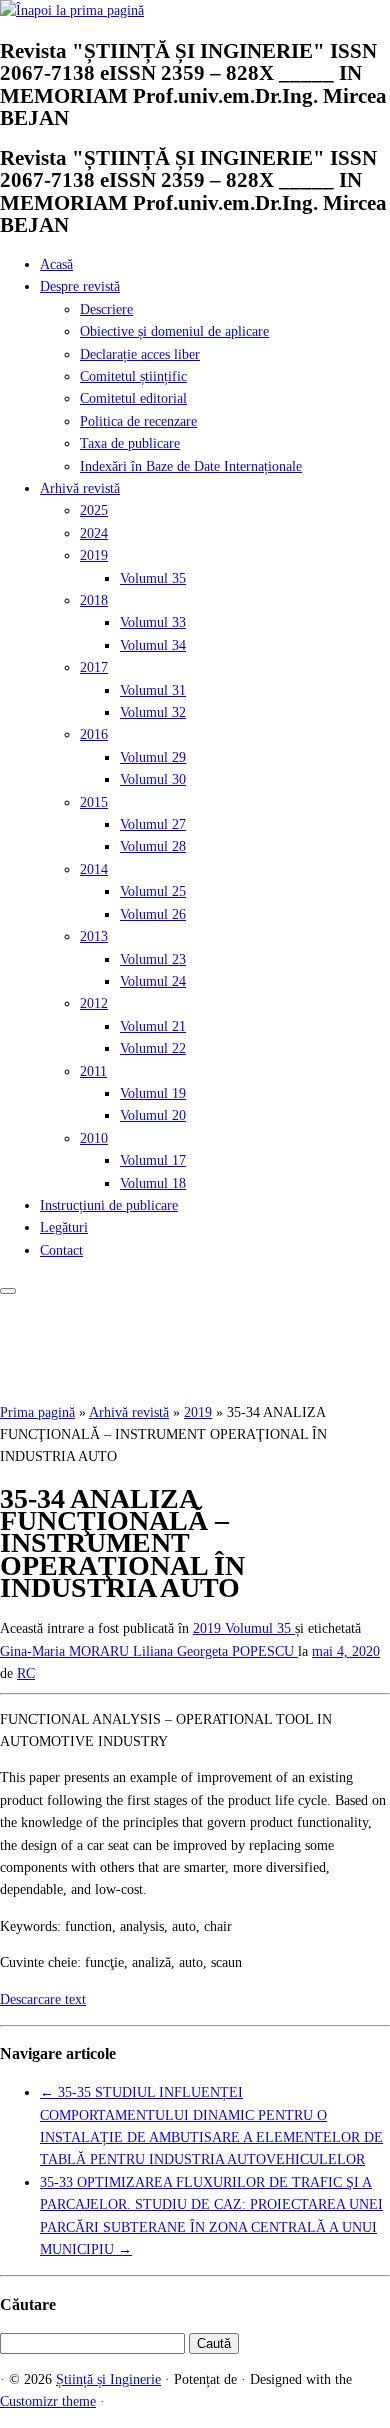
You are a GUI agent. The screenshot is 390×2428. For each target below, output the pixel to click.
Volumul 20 (153, 1115)
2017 (94, 667)
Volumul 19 (153, 1093)
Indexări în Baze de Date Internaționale (191, 466)
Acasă (56, 264)
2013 (94, 936)
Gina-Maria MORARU (66, 1651)
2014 (94, 869)
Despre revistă (80, 286)
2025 (94, 510)
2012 (94, 1003)
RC (26, 1673)
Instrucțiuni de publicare (109, 1205)
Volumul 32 (153, 712)
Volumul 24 (153, 981)
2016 (94, 734)
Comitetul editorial (133, 398)
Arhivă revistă (80, 488)
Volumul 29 (153, 757)
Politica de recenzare (138, 421)
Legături (64, 1227)
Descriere (106, 309)
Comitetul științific (133, 376)
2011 (93, 1071)
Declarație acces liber (140, 354)
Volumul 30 (153, 779)
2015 (94, 802)
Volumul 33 (153, 622)
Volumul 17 (153, 1160)
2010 (94, 1138)
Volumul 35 (153, 578)
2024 (94, 533)
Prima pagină (37, 1412)
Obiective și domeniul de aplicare (174, 331)
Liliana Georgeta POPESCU (215, 1651)
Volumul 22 (153, 1048)
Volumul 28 (153, 846)
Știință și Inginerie (108, 2379)
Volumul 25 (153, 891)
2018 (94, 600)
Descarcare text (43, 1999)
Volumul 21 (153, 1026)
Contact (61, 1250)
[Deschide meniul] (8, 1291)
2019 (94, 555)
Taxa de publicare (130, 443)
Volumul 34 (153, 645)
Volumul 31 (153, 690)
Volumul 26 (153, 914)
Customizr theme (48, 2401)
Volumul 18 (153, 1183)
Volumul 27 (153, 824)
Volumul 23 (153, 959)
